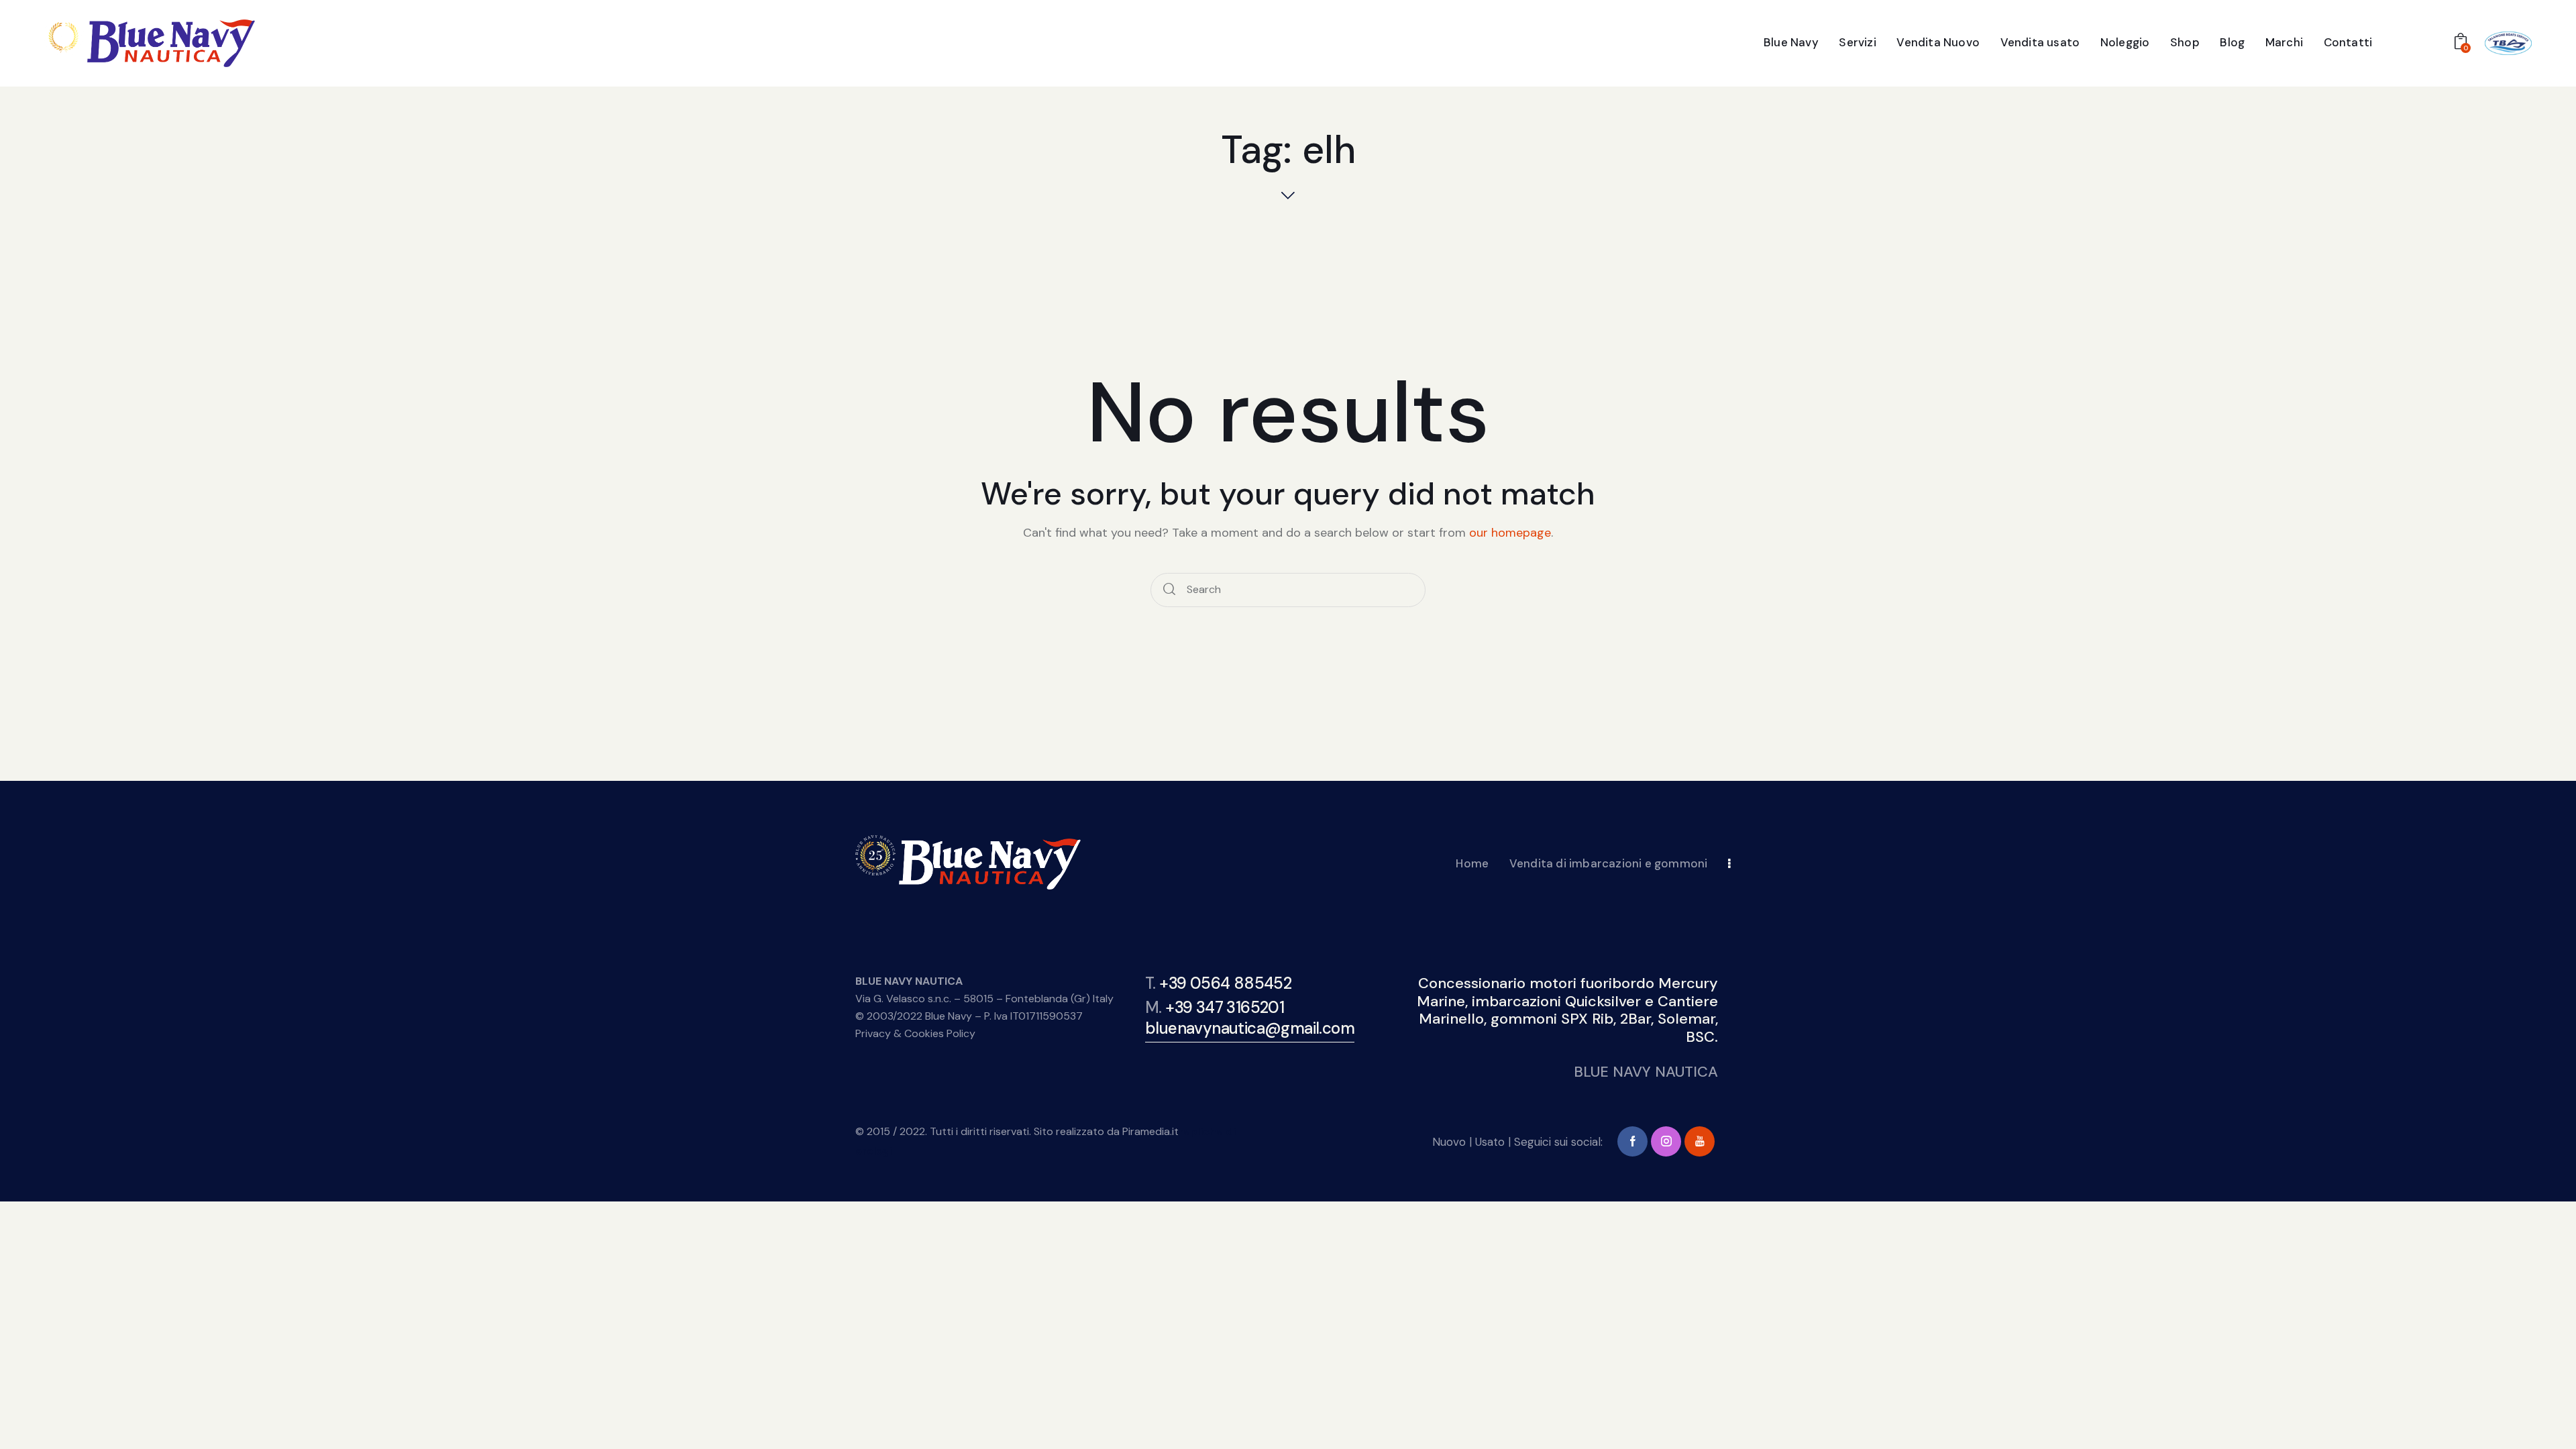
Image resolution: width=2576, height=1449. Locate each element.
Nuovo (1449, 1142)
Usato (1490, 1142)
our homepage (1510, 533)
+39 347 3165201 (1225, 1007)
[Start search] (1170, 590)
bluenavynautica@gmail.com (1250, 1028)
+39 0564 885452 (1225, 983)
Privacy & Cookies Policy (915, 1033)
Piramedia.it (1150, 1131)
